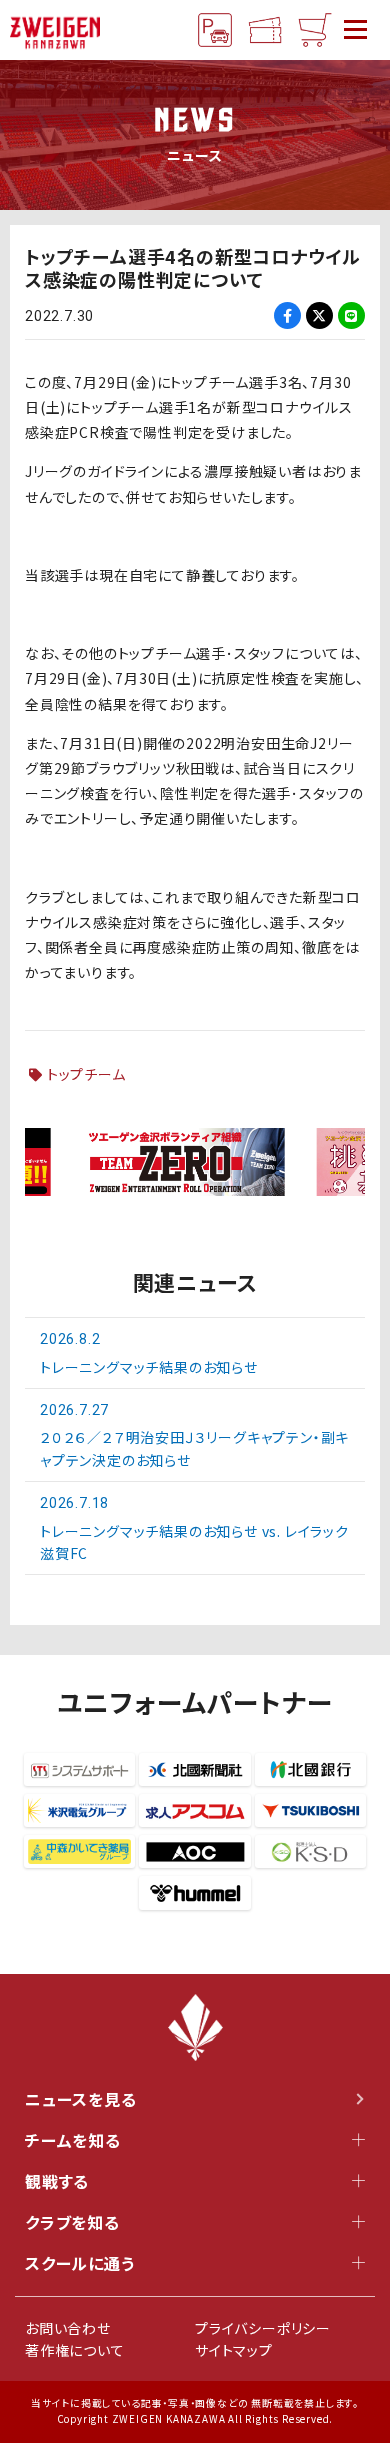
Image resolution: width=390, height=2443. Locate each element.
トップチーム (86, 1074)
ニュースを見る (81, 2099)
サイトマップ (234, 2350)
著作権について (75, 2350)
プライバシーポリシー (263, 2328)
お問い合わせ (68, 2328)
